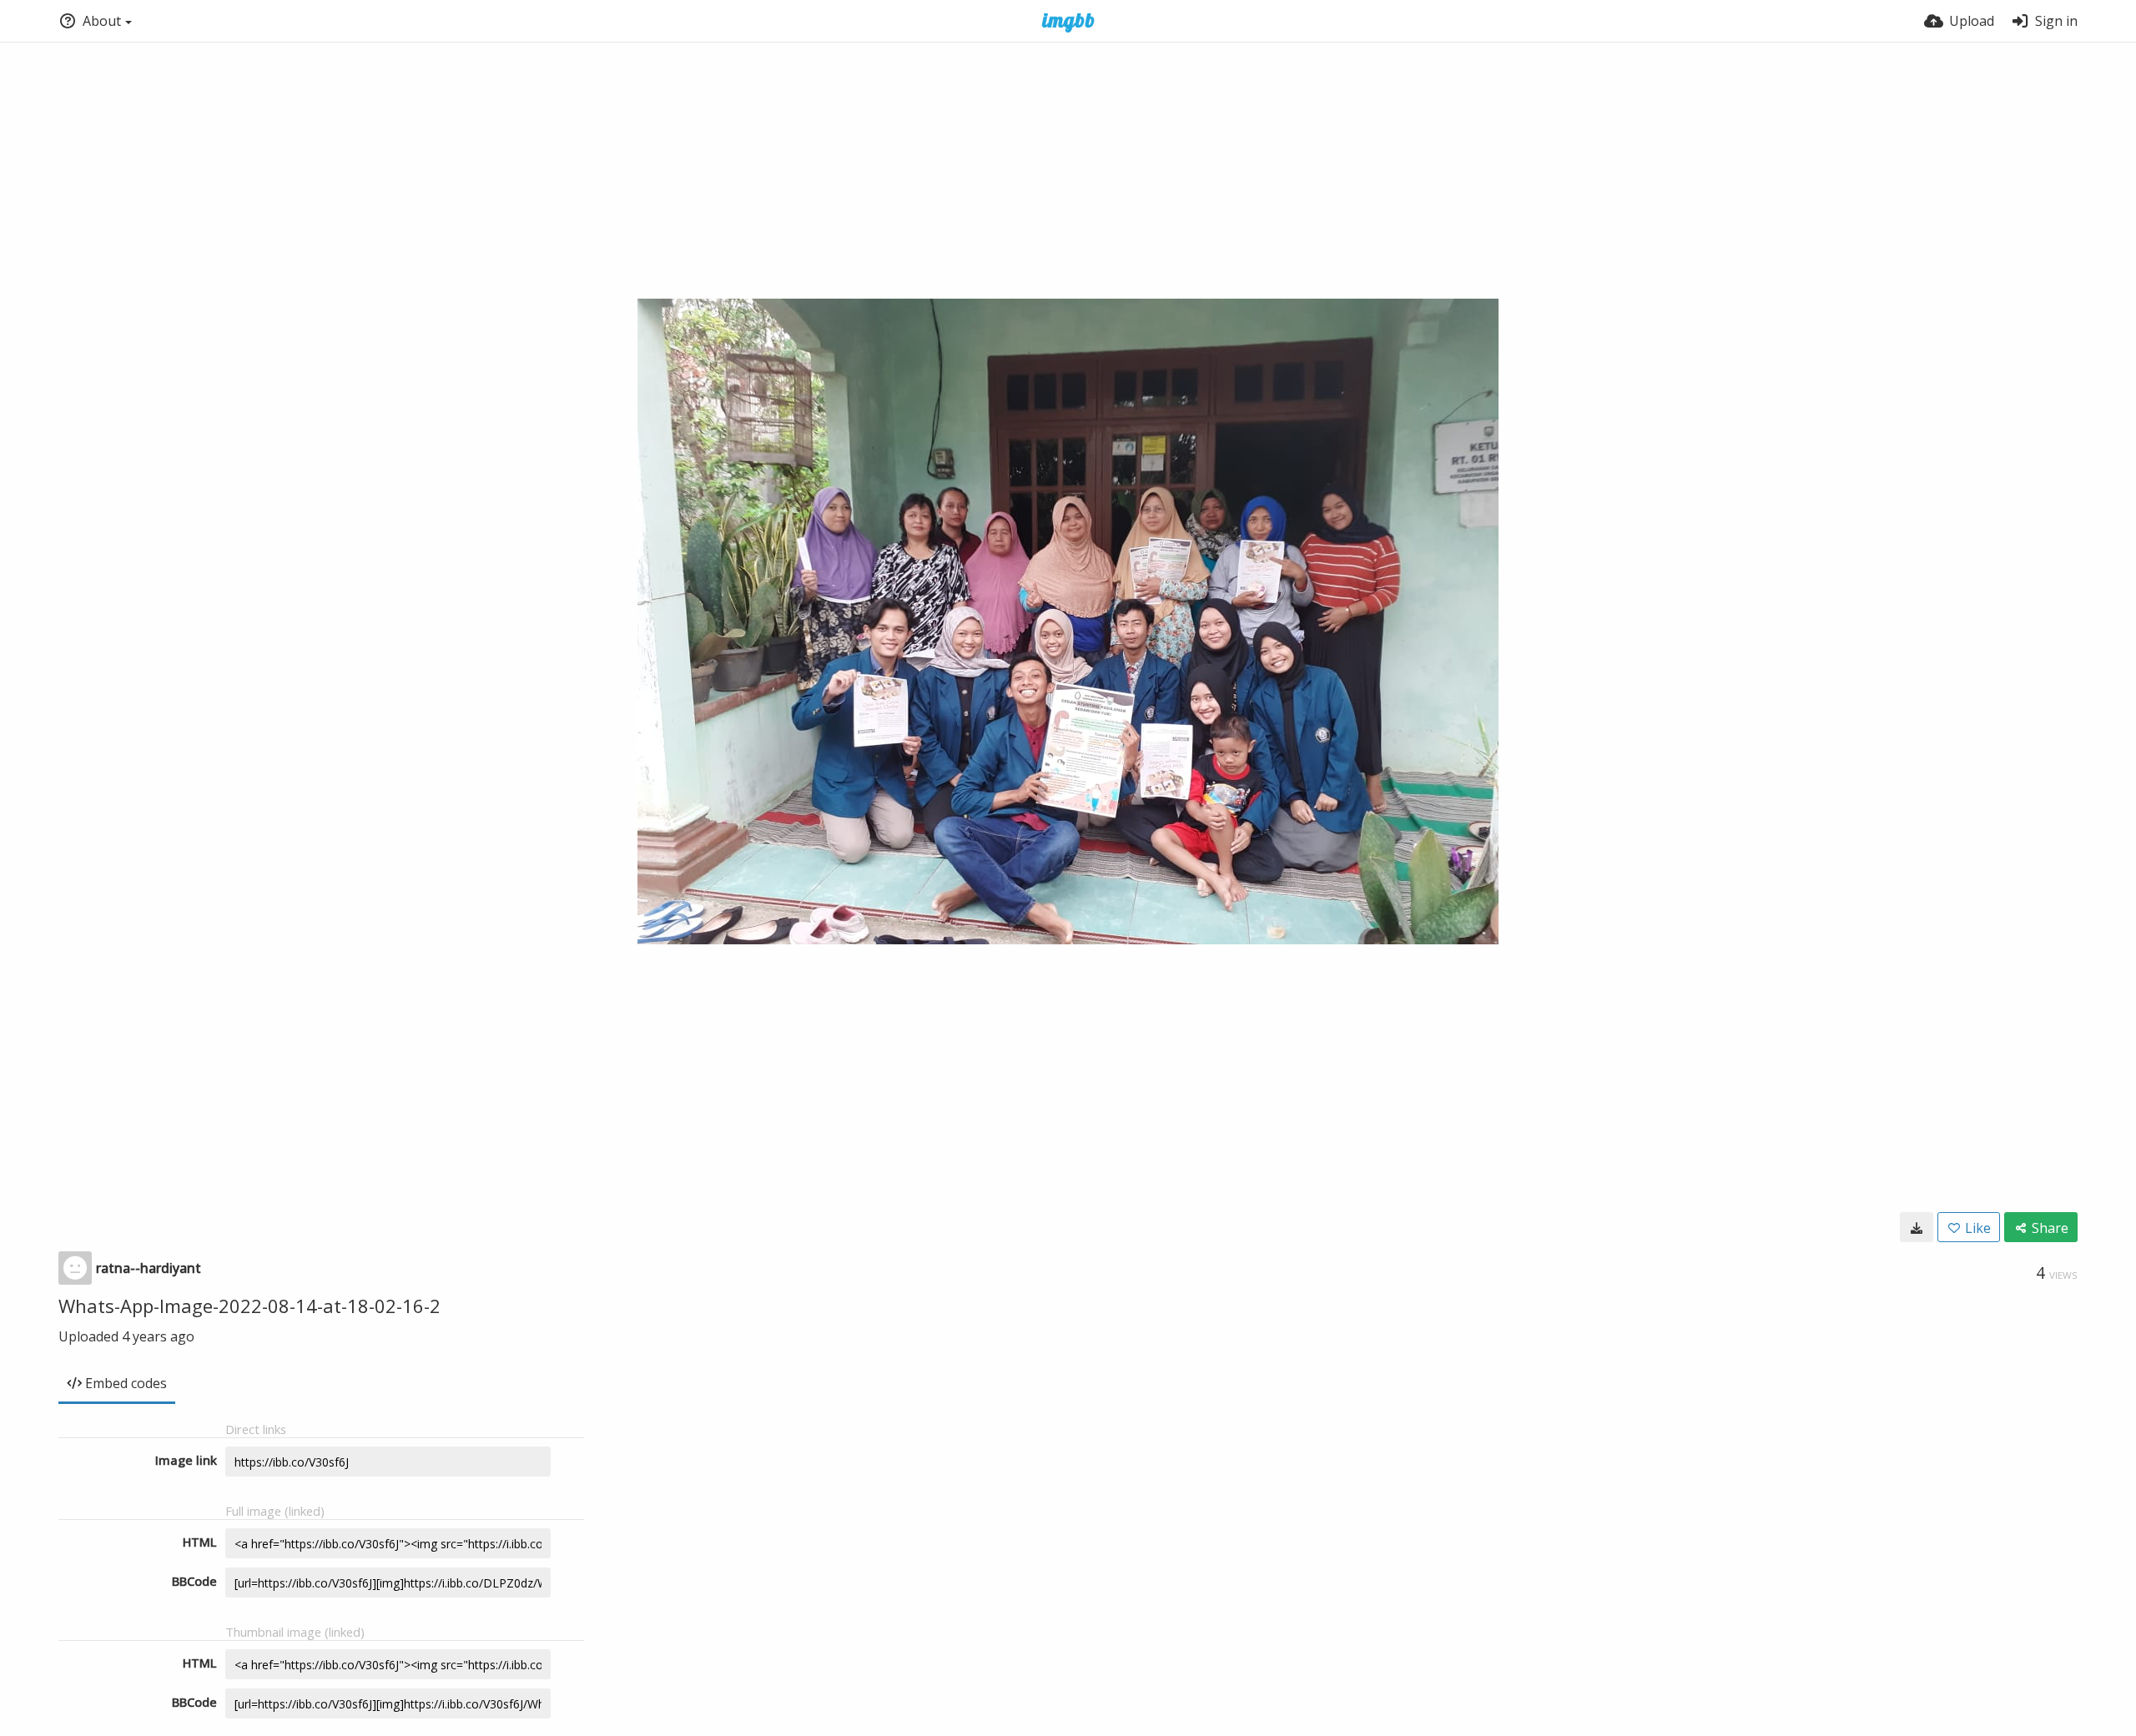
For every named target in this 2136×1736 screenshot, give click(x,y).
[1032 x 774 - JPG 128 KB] (1917, 1227)
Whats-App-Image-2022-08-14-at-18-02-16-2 (249, 1306)
